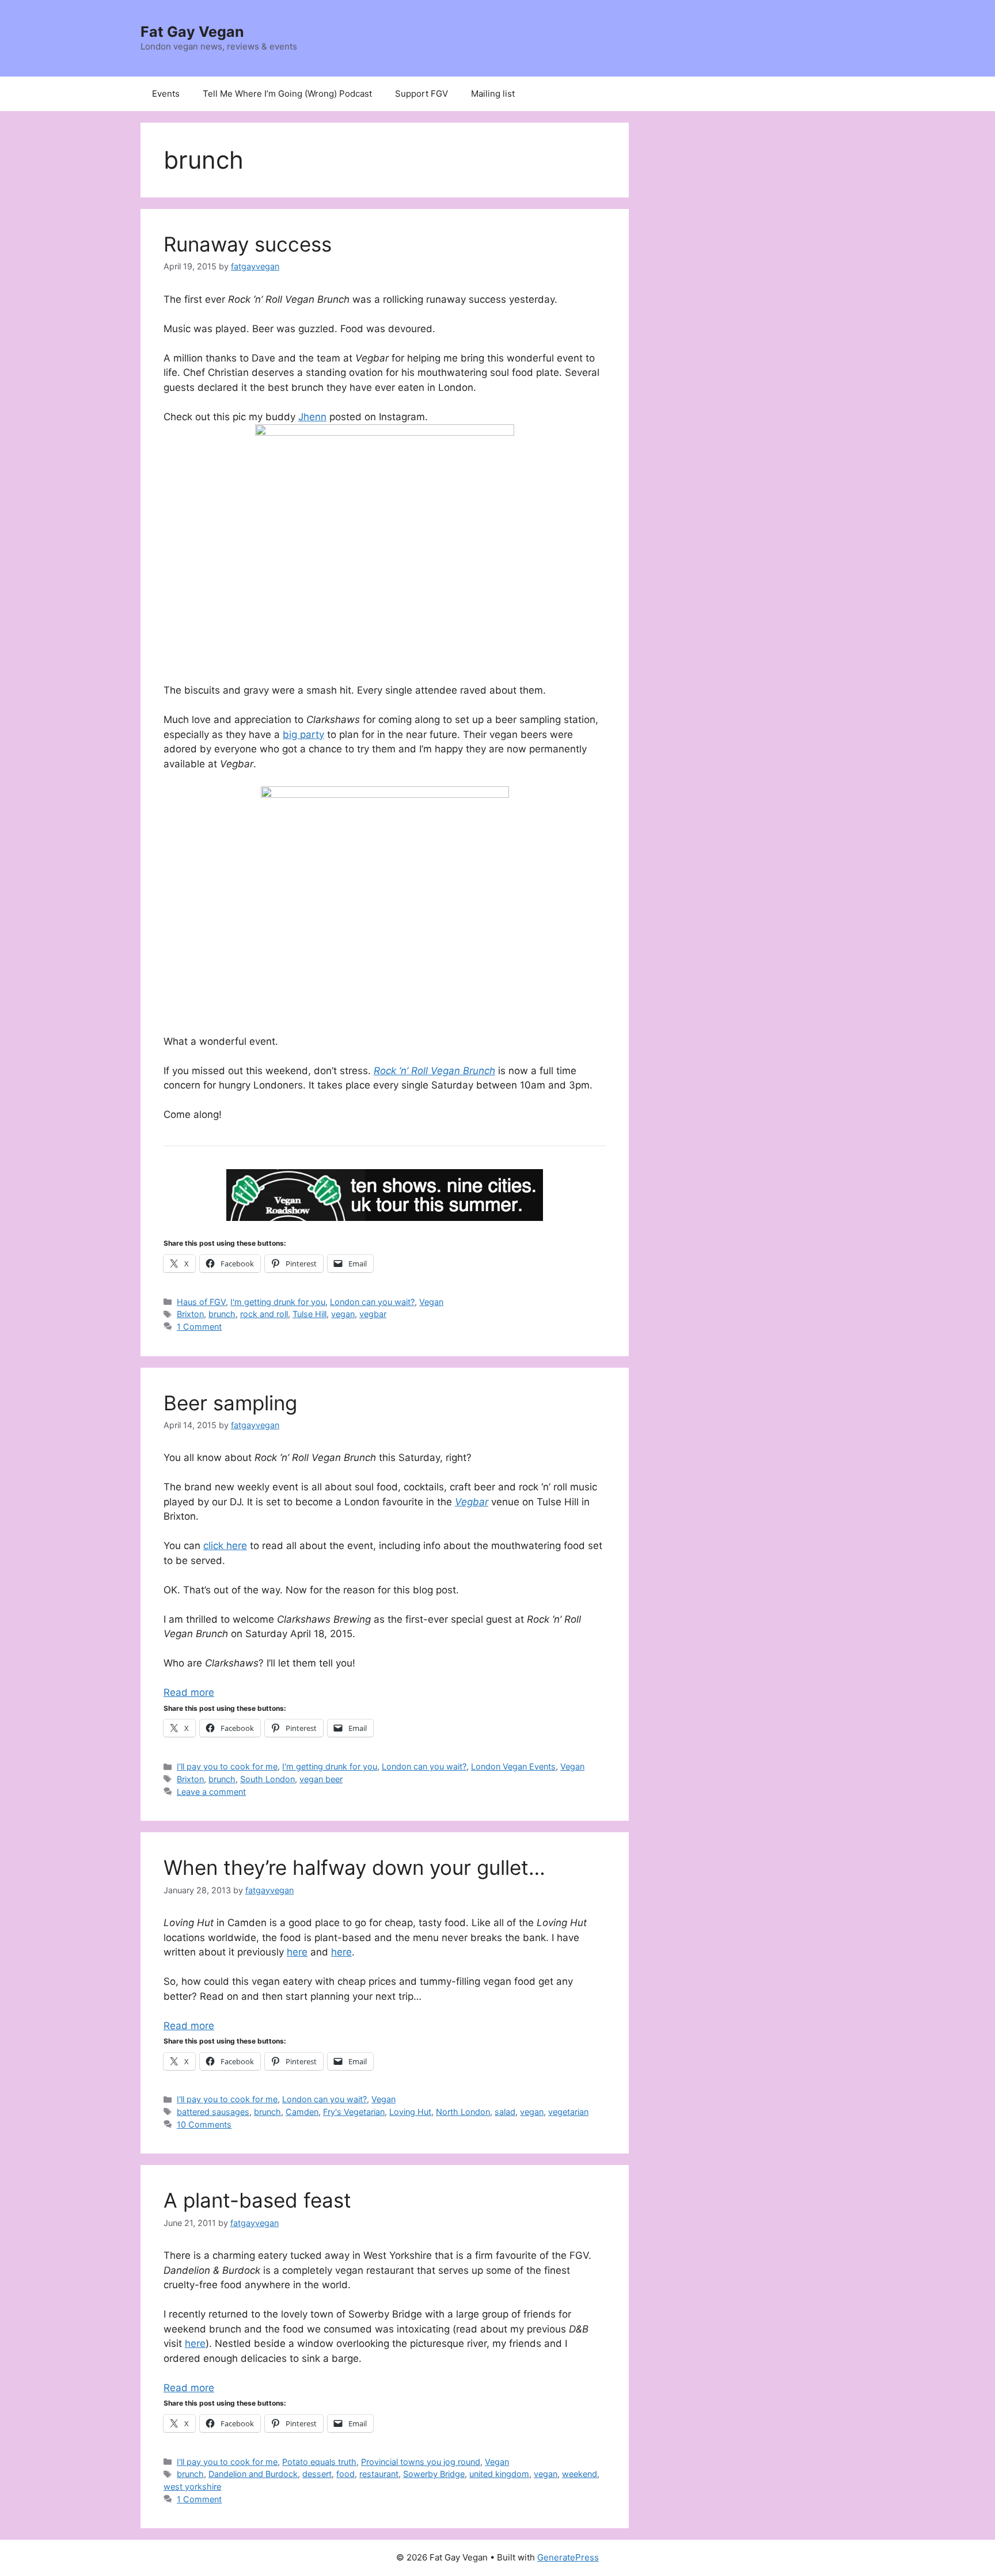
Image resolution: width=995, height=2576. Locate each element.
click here (225, 1546)
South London (267, 1779)
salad (505, 2112)
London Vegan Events (513, 1766)
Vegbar (472, 1502)
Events (166, 94)
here (297, 1952)
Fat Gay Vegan (192, 32)
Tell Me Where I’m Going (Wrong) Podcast (287, 94)
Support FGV (421, 94)
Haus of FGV (201, 1302)
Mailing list (493, 94)
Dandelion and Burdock (253, 2474)
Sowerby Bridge (434, 2474)
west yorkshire (192, 2486)
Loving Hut (410, 2112)
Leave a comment (211, 1792)
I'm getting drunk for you (278, 1302)
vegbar (373, 1314)
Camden (302, 2112)
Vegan (431, 1302)
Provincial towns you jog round (421, 2462)
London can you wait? (372, 1302)
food (345, 2474)
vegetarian (568, 2112)
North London (463, 2112)
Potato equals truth (319, 2462)
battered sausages (213, 2112)
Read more (189, 1692)
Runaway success (248, 244)
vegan (343, 1314)
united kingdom (499, 2474)
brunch (222, 1314)
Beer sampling (230, 1403)
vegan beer (321, 1779)
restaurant (379, 2474)
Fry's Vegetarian (354, 2112)
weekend (580, 2474)
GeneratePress (568, 2557)
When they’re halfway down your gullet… (354, 1867)
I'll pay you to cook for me (227, 1766)
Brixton (190, 1314)
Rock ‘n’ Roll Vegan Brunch (434, 1071)
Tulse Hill (309, 1314)
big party (303, 735)
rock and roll (264, 1314)
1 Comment (199, 1327)
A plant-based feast (257, 2200)
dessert (317, 2474)
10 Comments (204, 2124)
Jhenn (312, 417)
